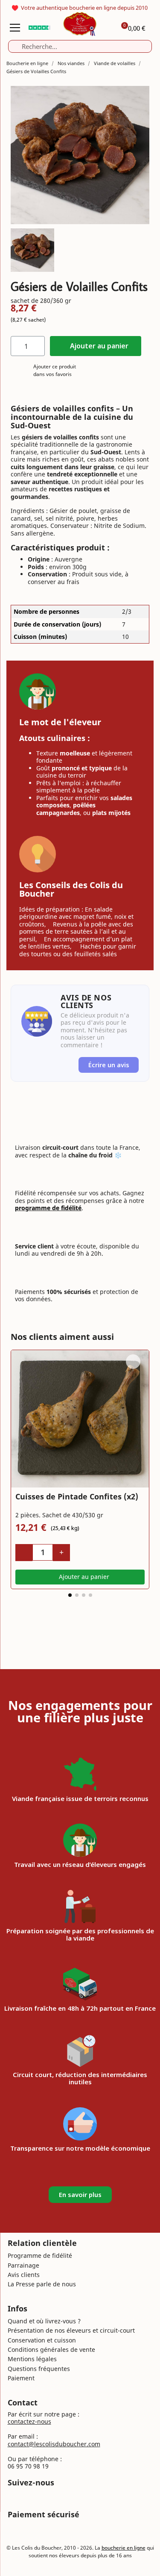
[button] (96, 346)
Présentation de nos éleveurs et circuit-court (71, 2330)
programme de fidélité (48, 1208)
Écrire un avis (109, 1065)
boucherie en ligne (124, 2548)
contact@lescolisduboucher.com (54, 2444)
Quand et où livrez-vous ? (44, 2321)
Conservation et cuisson (42, 2340)
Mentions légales (32, 2359)
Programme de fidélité (40, 2255)
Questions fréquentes (39, 2369)
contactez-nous (29, 2421)
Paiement (21, 2378)
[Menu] (15, 28)
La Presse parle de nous (42, 2284)
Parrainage (23, 2265)
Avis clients (24, 2275)
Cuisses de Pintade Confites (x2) (77, 1496)
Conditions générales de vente (51, 2349)
